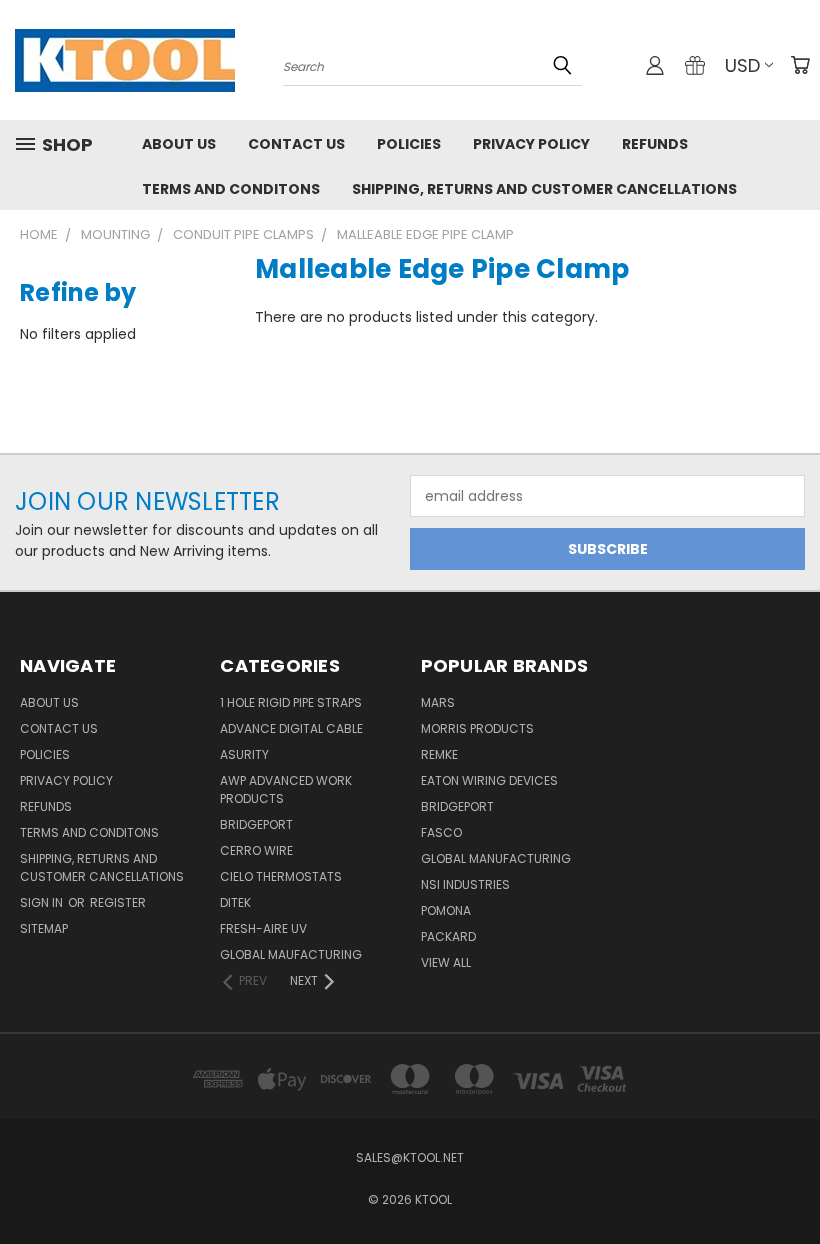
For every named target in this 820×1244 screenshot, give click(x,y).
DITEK (235, 902)
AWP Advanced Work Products (286, 789)
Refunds (655, 144)
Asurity (244, 754)
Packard (448, 936)
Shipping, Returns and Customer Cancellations (544, 189)
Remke (439, 754)
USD (742, 65)
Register (118, 902)
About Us (179, 144)
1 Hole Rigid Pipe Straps (291, 702)
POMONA (446, 910)
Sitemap (44, 928)
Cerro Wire (256, 850)
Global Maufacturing (291, 954)
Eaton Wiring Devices (489, 780)
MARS (438, 702)
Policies (409, 144)
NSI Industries (465, 884)
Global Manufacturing (496, 858)
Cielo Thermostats (281, 876)
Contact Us (296, 144)
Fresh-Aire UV (263, 928)
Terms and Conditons (231, 189)
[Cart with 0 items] (800, 65)
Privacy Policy (531, 144)
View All (446, 962)
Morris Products (477, 728)
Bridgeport (256, 824)
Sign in (43, 902)
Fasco (441, 832)
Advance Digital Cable (291, 728)
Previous (789, 1181)
